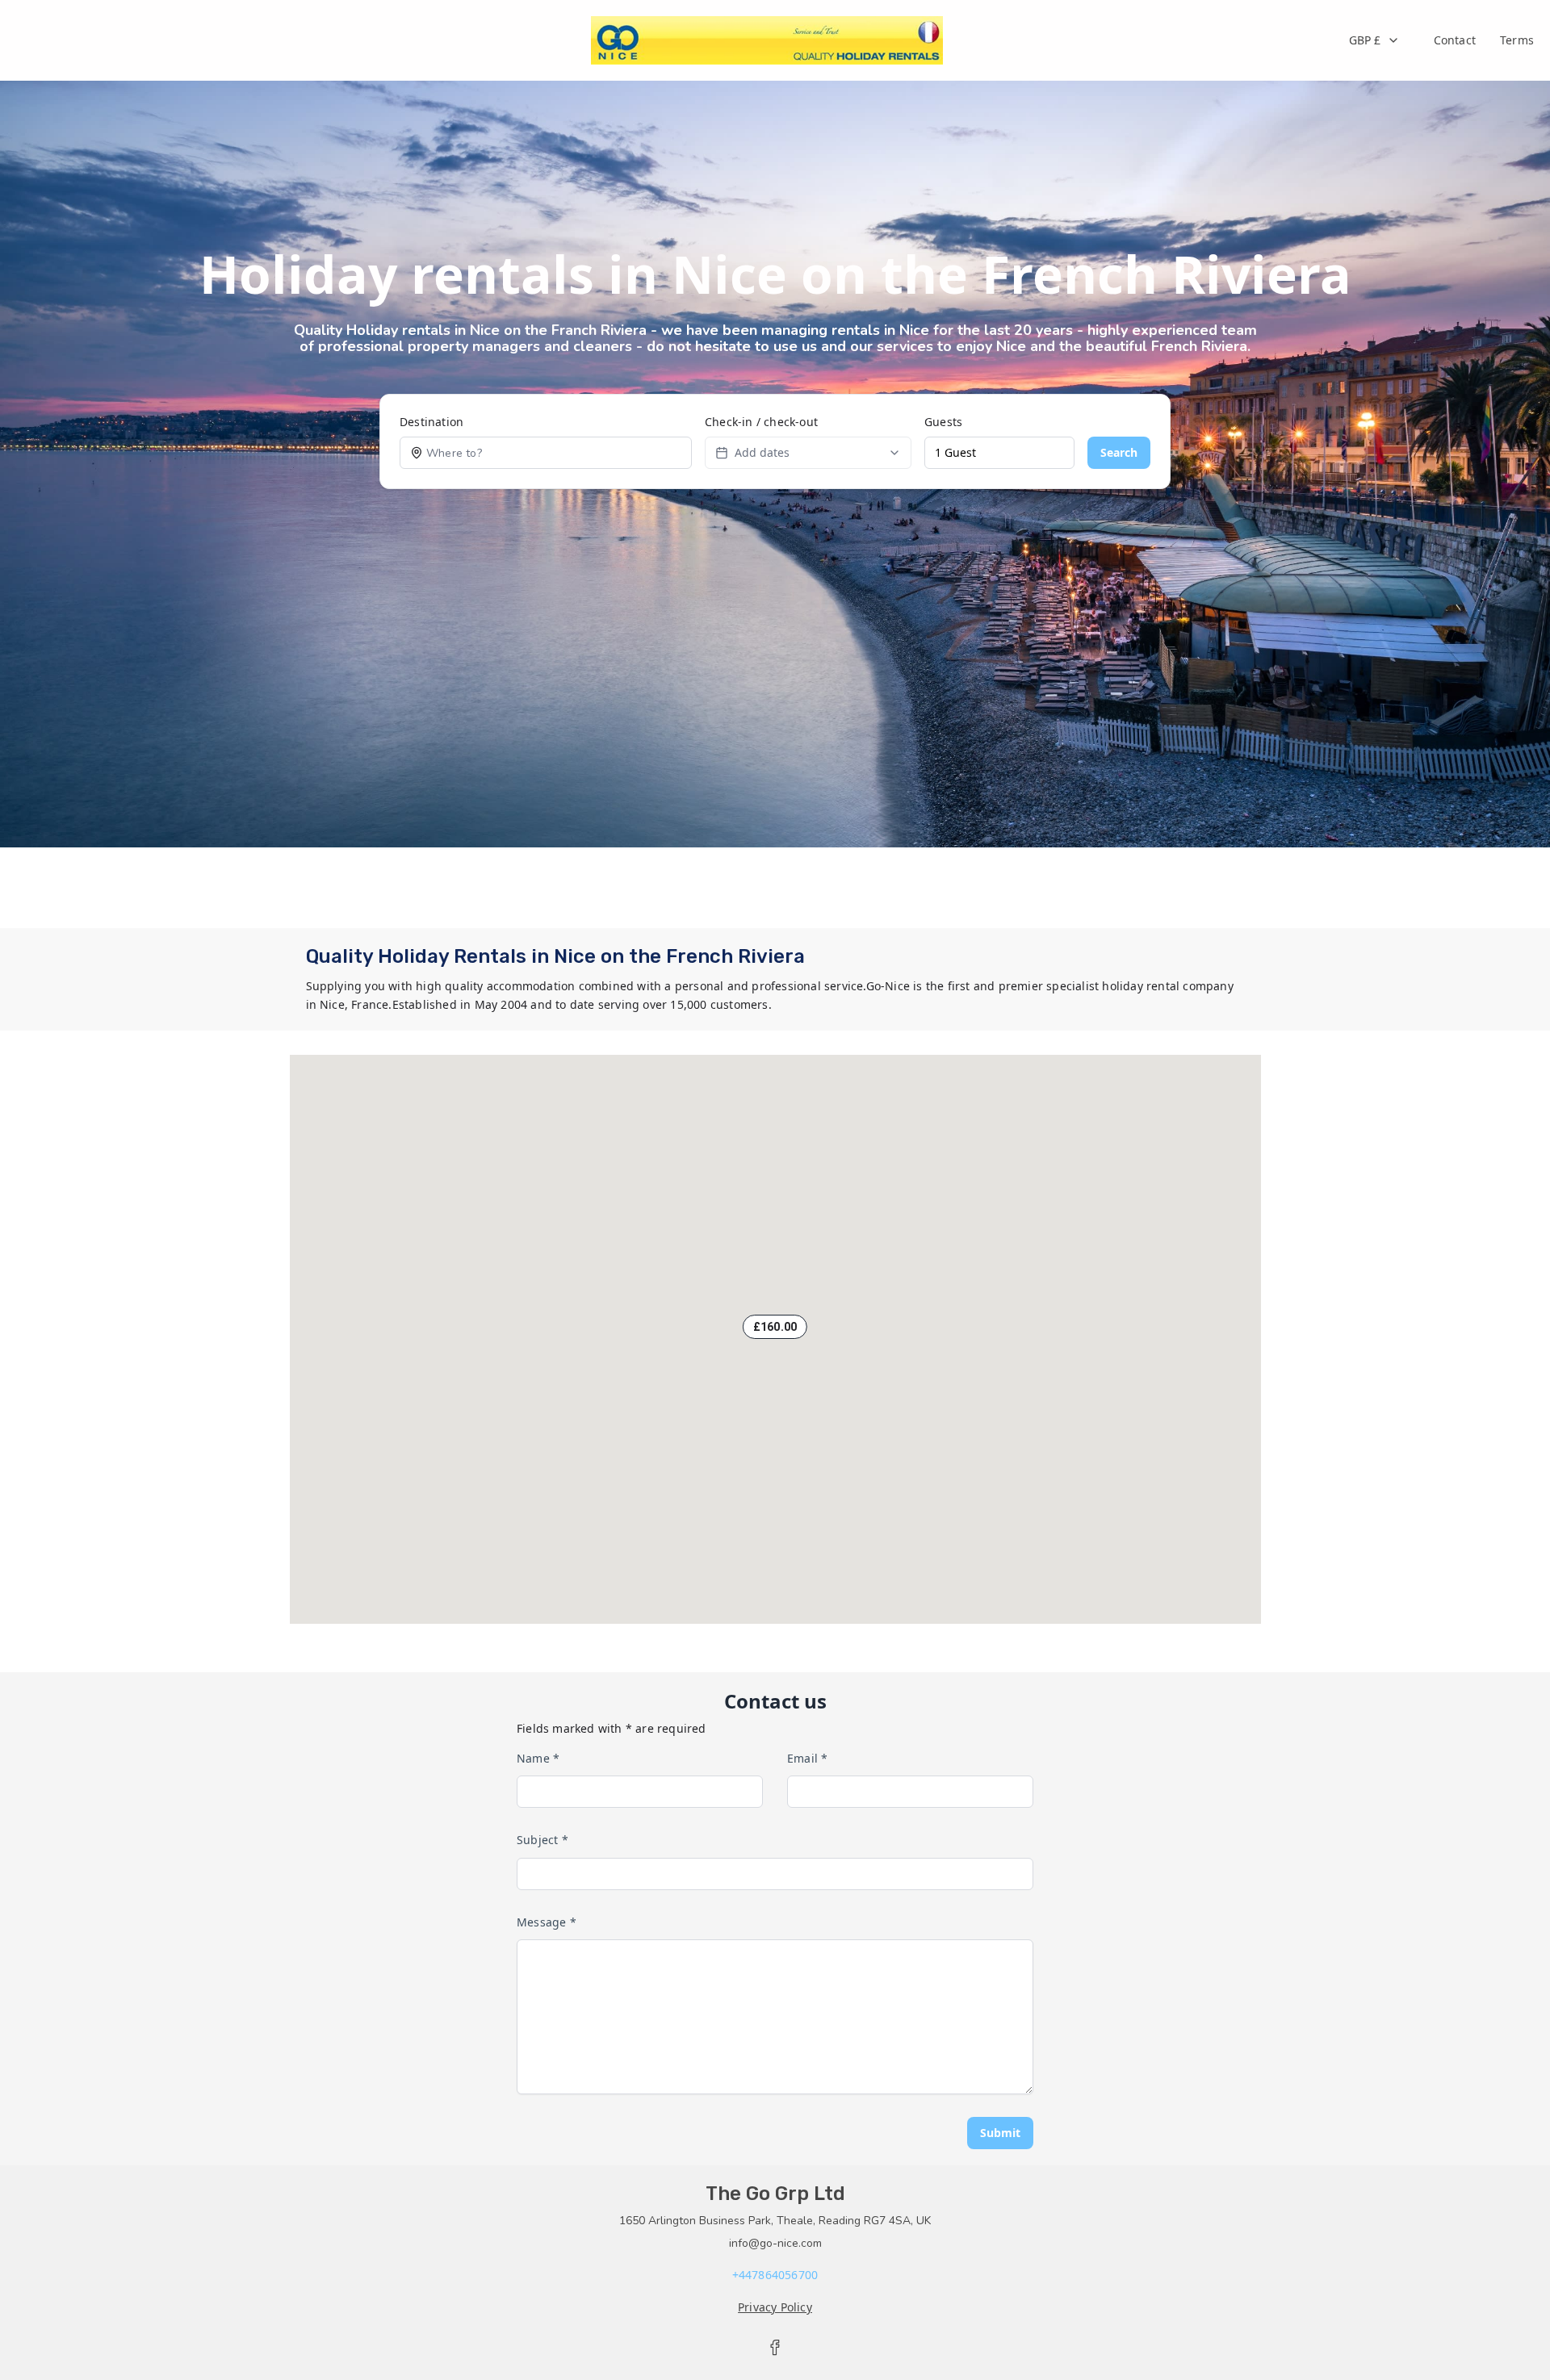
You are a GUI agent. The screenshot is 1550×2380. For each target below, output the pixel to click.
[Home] (767, 40)
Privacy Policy (775, 2307)
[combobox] (1374, 40)
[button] (775, 1327)
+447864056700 (775, 2275)
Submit (1000, 2133)
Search (1119, 452)
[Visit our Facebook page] (775, 2348)
